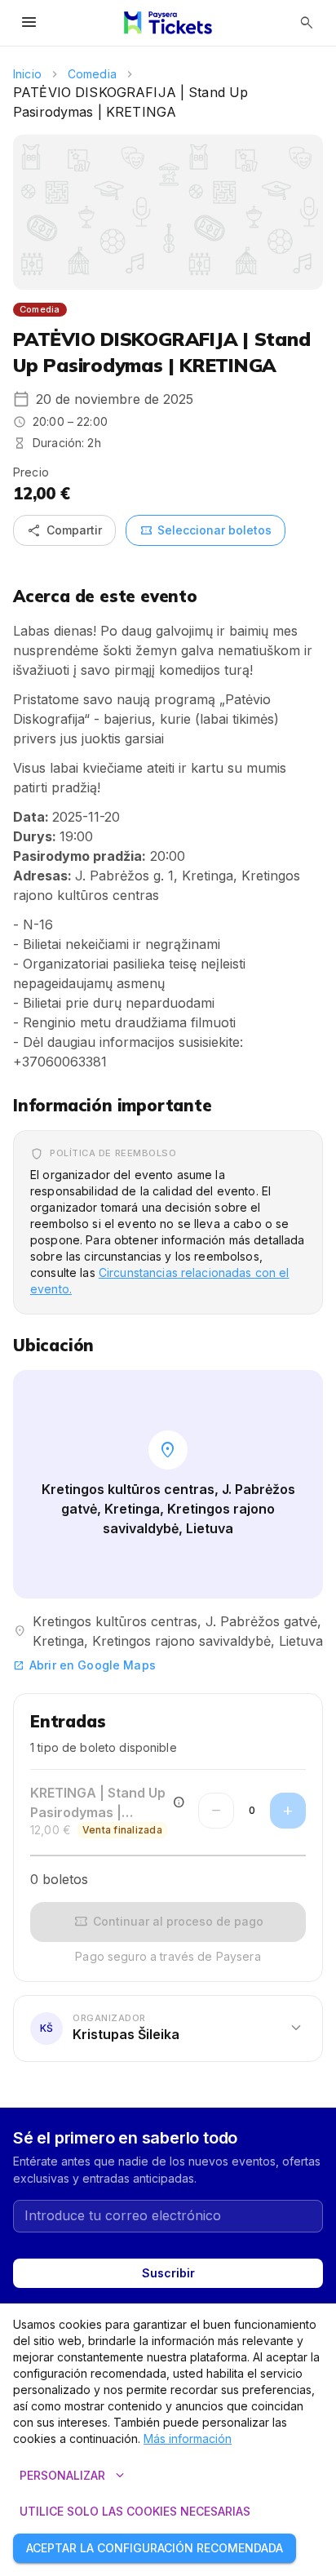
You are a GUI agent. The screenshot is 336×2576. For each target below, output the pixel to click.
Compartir (64, 530)
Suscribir (168, 2273)
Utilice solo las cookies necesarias (135, 2511)
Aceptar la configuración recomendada (155, 2548)
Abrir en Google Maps (84, 1665)
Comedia (92, 74)
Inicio (27, 74)
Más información (188, 2439)
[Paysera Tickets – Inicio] (168, 23)
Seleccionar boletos (206, 530)
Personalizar (74, 2476)
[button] (168, 2028)
